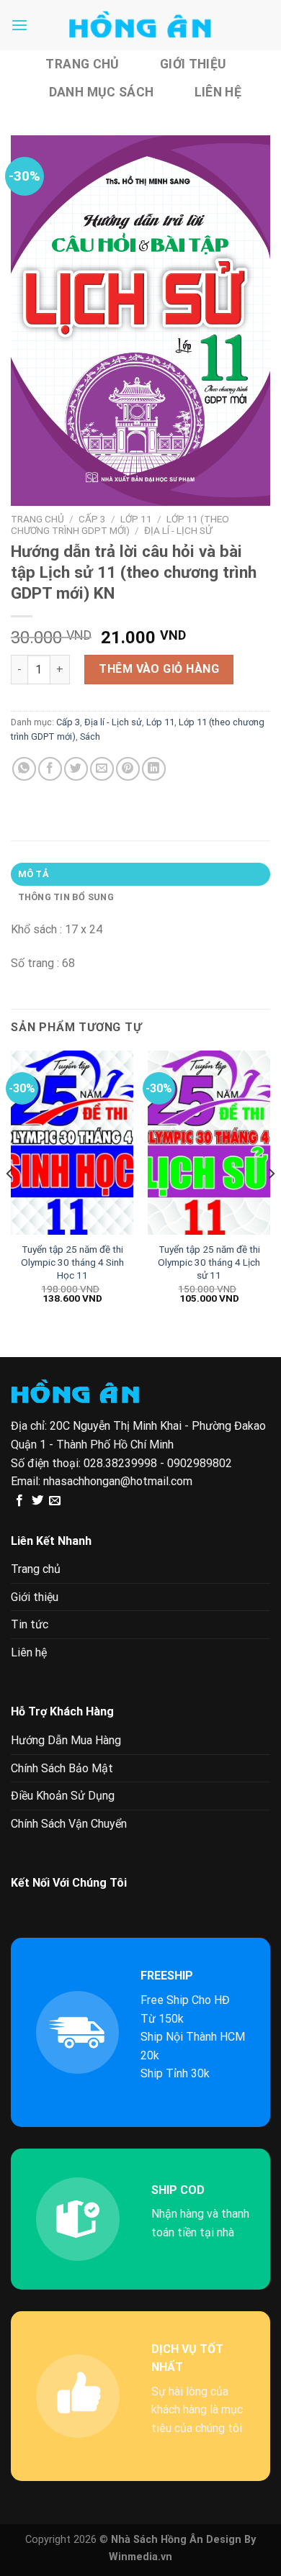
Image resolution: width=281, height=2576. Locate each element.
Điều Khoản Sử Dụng (63, 1796)
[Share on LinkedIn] (154, 769)
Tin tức (30, 1624)
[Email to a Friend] (102, 769)
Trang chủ (82, 64)
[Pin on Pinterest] (128, 769)
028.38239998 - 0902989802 (158, 1463)
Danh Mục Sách (102, 92)
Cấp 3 (92, 519)
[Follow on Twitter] (37, 1501)
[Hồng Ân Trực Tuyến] (140, 25)
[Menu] (19, 25)
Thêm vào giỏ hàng (159, 669)
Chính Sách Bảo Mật (62, 1768)
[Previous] (10, 1202)
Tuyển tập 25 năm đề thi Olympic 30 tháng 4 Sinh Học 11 (72, 1262)
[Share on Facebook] (50, 769)
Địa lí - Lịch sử (178, 530)
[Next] (271, 1202)
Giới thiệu (193, 64)
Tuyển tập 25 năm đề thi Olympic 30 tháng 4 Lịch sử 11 (209, 1262)
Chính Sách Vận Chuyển (69, 1824)
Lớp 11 (136, 519)
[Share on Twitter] (76, 769)
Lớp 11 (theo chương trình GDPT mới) (120, 525)
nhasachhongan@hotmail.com (118, 1481)
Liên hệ (218, 92)
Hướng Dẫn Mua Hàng (66, 1740)
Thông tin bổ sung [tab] (66, 897)
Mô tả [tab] (34, 874)
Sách (90, 736)
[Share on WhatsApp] (24, 769)
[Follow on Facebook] (19, 1501)
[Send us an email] (55, 1501)
